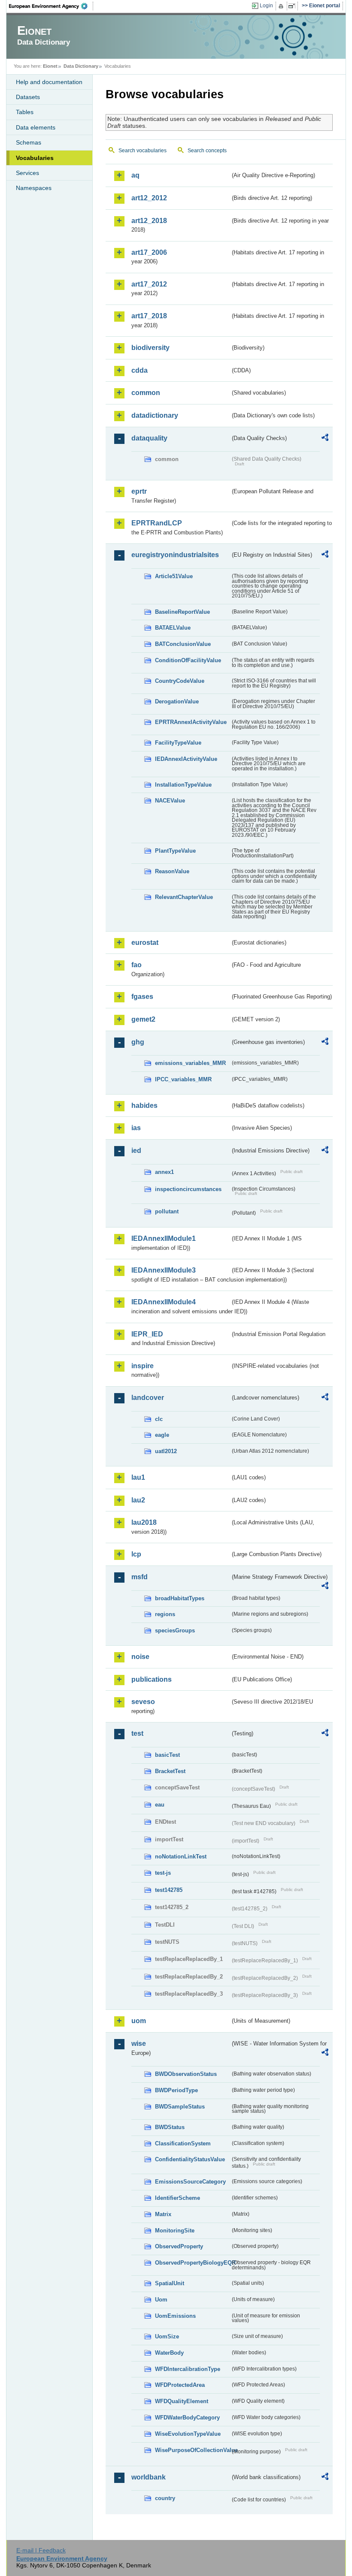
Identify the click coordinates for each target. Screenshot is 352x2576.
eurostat (145, 943)
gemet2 (143, 1019)
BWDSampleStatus (180, 2107)
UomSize (167, 2336)
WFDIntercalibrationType (188, 2369)
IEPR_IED (147, 1334)
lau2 (138, 1500)
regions (165, 1614)
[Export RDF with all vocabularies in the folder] (325, 439)
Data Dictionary (81, 66)
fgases (142, 997)
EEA (51, 6)
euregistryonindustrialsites (175, 555)
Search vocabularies (143, 151)
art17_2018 (149, 316)
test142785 (169, 1890)
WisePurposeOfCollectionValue (193, 2450)
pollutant (167, 1211)
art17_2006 (149, 252)
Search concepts (207, 151)
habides (144, 1106)
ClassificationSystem (183, 2143)
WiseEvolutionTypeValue (188, 2434)
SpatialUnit (170, 2283)
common (146, 393)
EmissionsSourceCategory (190, 2182)
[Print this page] (282, 6)
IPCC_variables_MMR (183, 1079)
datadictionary (155, 415)
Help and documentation (49, 82)
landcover (148, 1398)
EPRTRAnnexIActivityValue (191, 722)
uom (139, 2021)
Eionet (50, 66)
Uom (161, 2300)
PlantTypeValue (175, 851)
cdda (140, 370)
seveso (143, 1702)
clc (159, 1419)
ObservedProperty (179, 2246)
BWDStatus (170, 2127)
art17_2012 (149, 284)
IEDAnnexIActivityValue (186, 759)
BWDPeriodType (176, 2090)
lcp (136, 1554)
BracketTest (170, 1771)
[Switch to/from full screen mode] (293, 6)
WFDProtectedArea (180, 2385)
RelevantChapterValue (184, 897)
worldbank (149, 2477)
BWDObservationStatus (186, 2074)
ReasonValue (172, 871)
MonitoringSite (175, 2231)
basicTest (167, 1755)
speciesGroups (175, 1630)
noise (140, 1657)
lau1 (138, 1477)
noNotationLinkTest (181, 1857)
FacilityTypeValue (178, 743)
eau (160, 1805)
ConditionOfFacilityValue (188, 660)
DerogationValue (177, 701)
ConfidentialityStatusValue (190, 2159)
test (137, 1733)
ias (136, 1128)
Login (266, 6)
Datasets (28, 97)
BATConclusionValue (183, 644)
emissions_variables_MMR (190, 1063)
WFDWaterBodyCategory (187, 2418)
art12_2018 (149, 221)
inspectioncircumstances (188, 1189)
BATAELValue (173, 628)
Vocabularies (35, 158)
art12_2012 (149, 198)
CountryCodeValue (180, 681)
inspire (143, 1366)
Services (27, 173)
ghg (138, 1042)
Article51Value (174, 576)
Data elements (36, 127)
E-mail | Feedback (41, 2550)
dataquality (149, 438)
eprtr (139, 491)
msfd (140, 1577)
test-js (163, 1873)
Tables (25, 112)
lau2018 (144, 1522)
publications (152, 1679)
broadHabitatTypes (180, 1598)
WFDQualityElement (182, 2401)
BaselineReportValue (182, 612)
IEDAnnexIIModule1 (164, 1238)
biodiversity (150, 348)
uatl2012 (166, 1451)
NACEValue (170, 801)
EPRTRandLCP (157, 523)
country (165, 2498)
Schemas (29, 142)
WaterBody (169, 2353)
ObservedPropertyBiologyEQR (193, 2263)
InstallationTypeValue (183, 785)
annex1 (164, 1172)
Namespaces (34, 188)
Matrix (163, 2214)
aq (135, 175)
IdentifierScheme (178, 2198)
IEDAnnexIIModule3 (164, 1270)
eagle (162, 1435)
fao (137, 965)
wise (139, 2044)
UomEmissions (175, 2316)
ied (136, 1151)
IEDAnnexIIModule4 (164, 1302)
